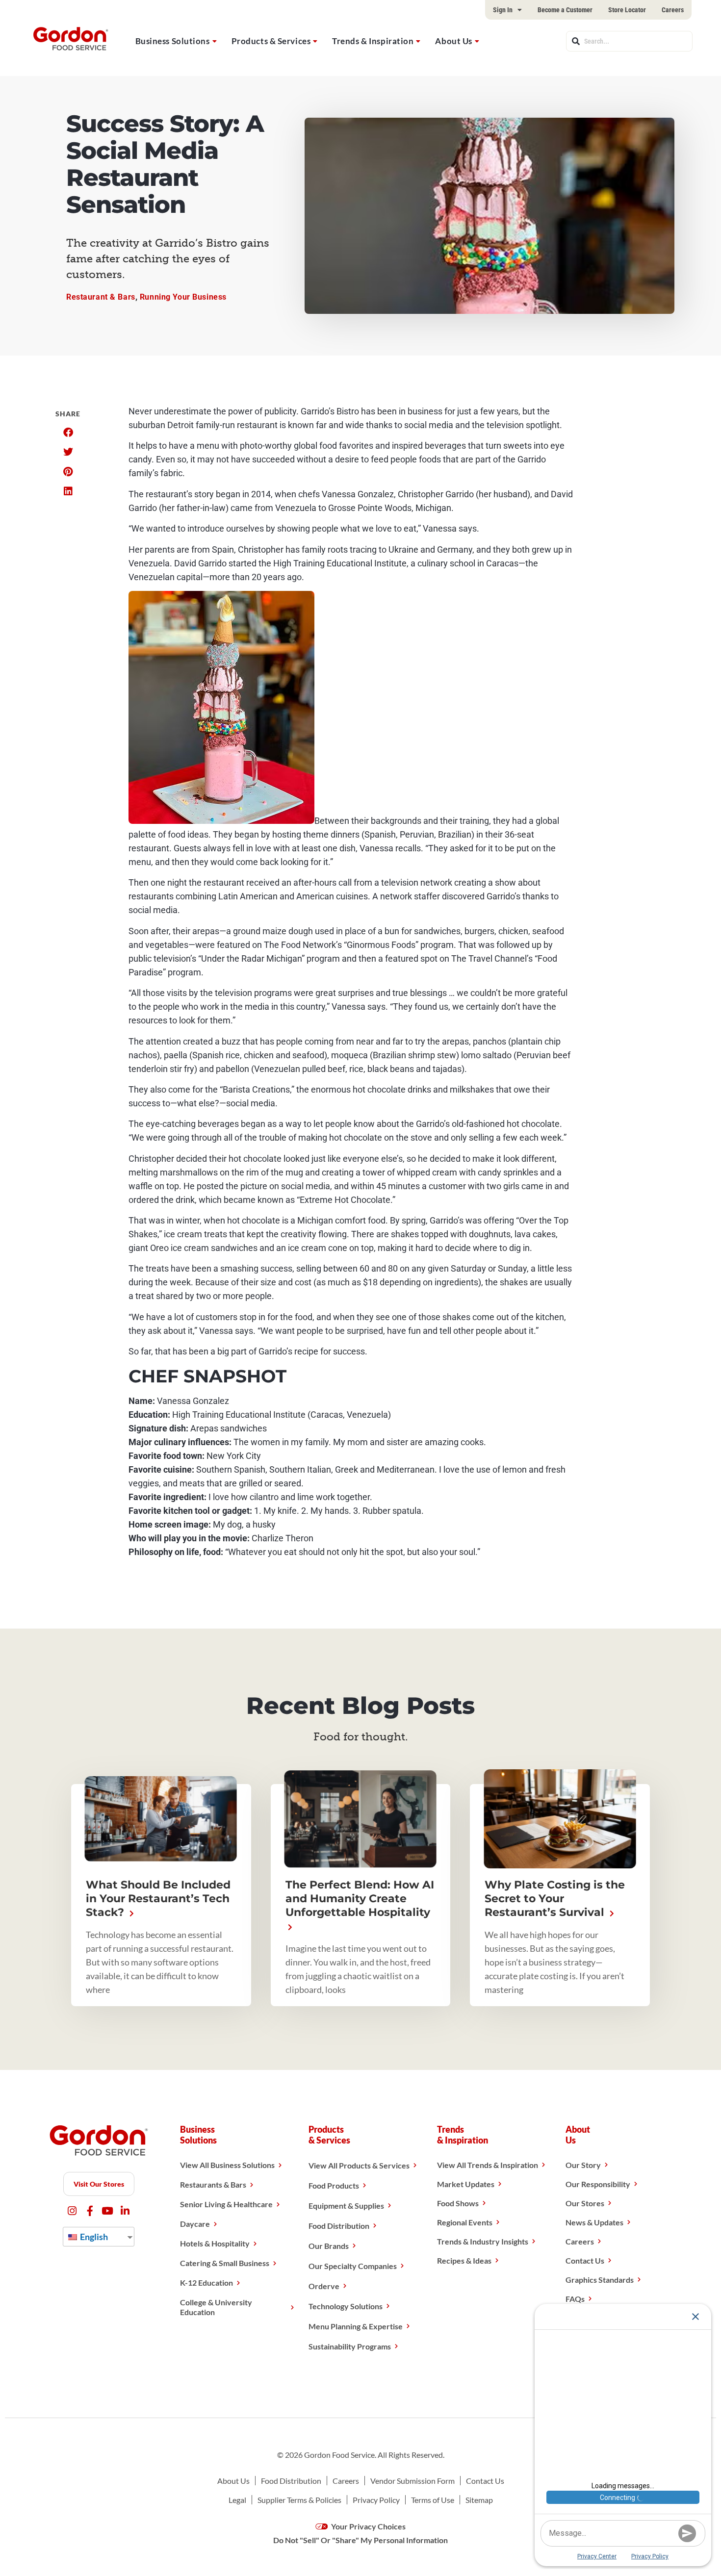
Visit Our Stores (99, 2184)
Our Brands (329, 2246)
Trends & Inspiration (373, 41)
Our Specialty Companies (353, 2266)
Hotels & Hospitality (215, 2243)
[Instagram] (72, 2211)
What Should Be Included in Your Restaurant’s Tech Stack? (158, 1899)
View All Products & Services (359, 2165)
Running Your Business (183, 297)
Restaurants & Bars (213, 2184)
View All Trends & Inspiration (488, 2165)
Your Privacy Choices (368, 2526)
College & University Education (216, 2307)
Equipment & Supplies (346, 2206)
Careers (673, 10)
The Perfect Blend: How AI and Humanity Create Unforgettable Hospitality (360, 1899)
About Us (453, 41)
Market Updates (466, 2184)
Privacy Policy (376, 2500)
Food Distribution (339, 2226)
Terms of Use (433, 2500)
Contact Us (585, 2260)
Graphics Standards (600, 2280)
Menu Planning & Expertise (356, 2326)
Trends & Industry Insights (483, 2241)
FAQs (575, 2299)
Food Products (334, 2185)
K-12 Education (206, 2283)
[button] (68, 433)
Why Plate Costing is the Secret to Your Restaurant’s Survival (555, 1899)
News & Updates (594, 2222)
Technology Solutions (346, 2306)
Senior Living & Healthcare (226, 2204)
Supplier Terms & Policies (299, 2500)
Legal (237, 2500)
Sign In (503, 10)
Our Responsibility (598, 2184)
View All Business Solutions (227, 2165)
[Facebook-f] (90, 2211)
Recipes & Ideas (464, 2260)
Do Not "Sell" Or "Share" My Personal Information (360, 2540)
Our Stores (585, 2203)
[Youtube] (108, 2211)
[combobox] (629, 41)
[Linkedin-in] (125, 2211)
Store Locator (627, 10)
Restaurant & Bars (101, 297)
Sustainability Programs (350, 2346)
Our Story (583, 2165)
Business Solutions (173, 41)
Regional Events (465, 2222)
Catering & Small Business (225, 2263)
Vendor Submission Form (412, 2481)
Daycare (195, 2224)
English (93, 2237)
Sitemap (479, 2500)
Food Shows (458, 2203)
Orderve (324, 2286)
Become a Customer (565, 10)
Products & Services (271, 41)
